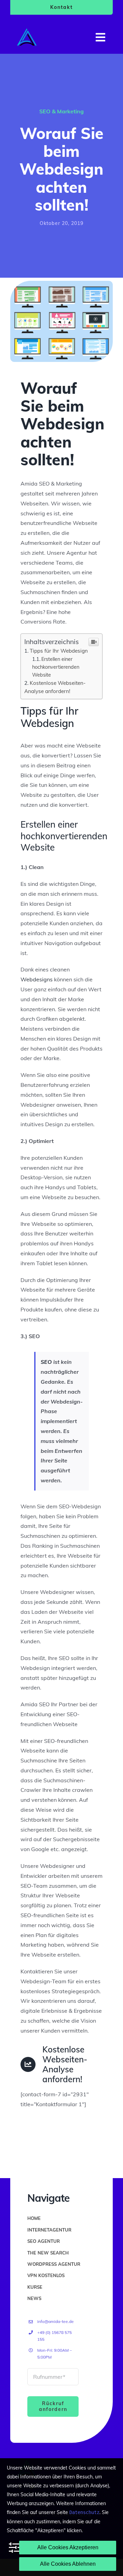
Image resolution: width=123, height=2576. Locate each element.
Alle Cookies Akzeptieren (68, 2547)
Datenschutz (84, 2512)
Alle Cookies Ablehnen (68, 2564)
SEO (46, 1362)
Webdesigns (37, 979)
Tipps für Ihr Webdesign (59, 651)
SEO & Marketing (61, 111)
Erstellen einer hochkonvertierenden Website (56, 667)
